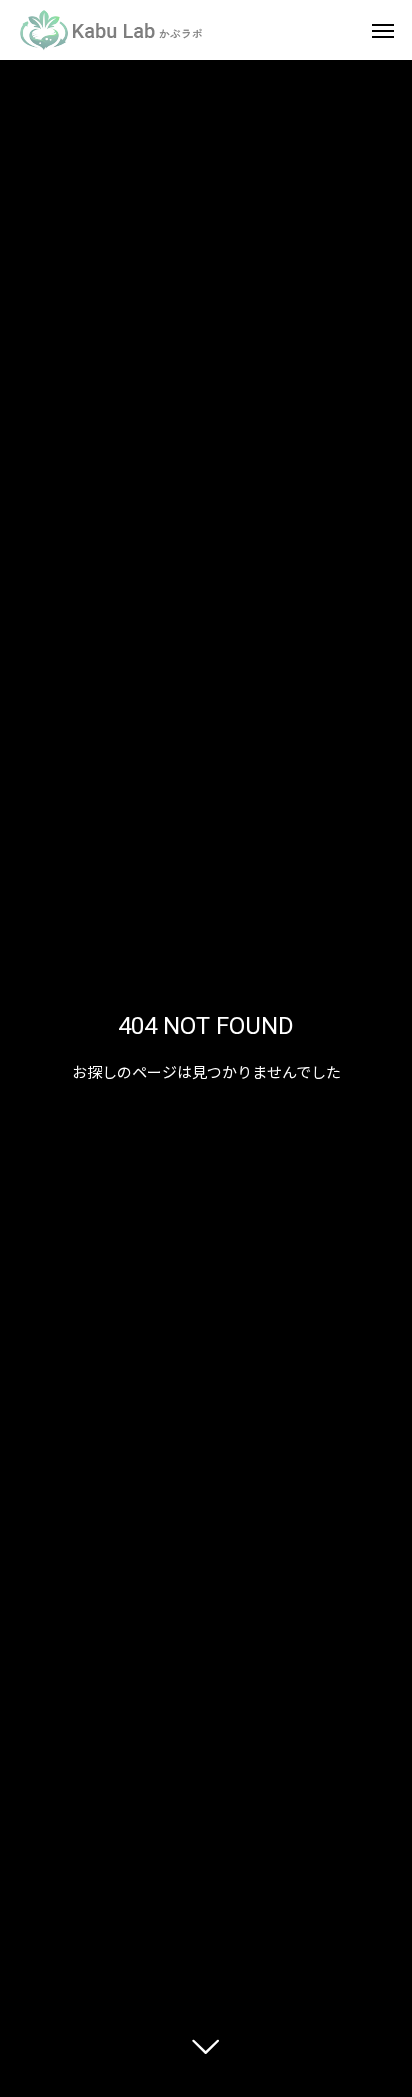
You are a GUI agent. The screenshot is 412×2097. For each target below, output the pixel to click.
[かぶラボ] (111, 30)
